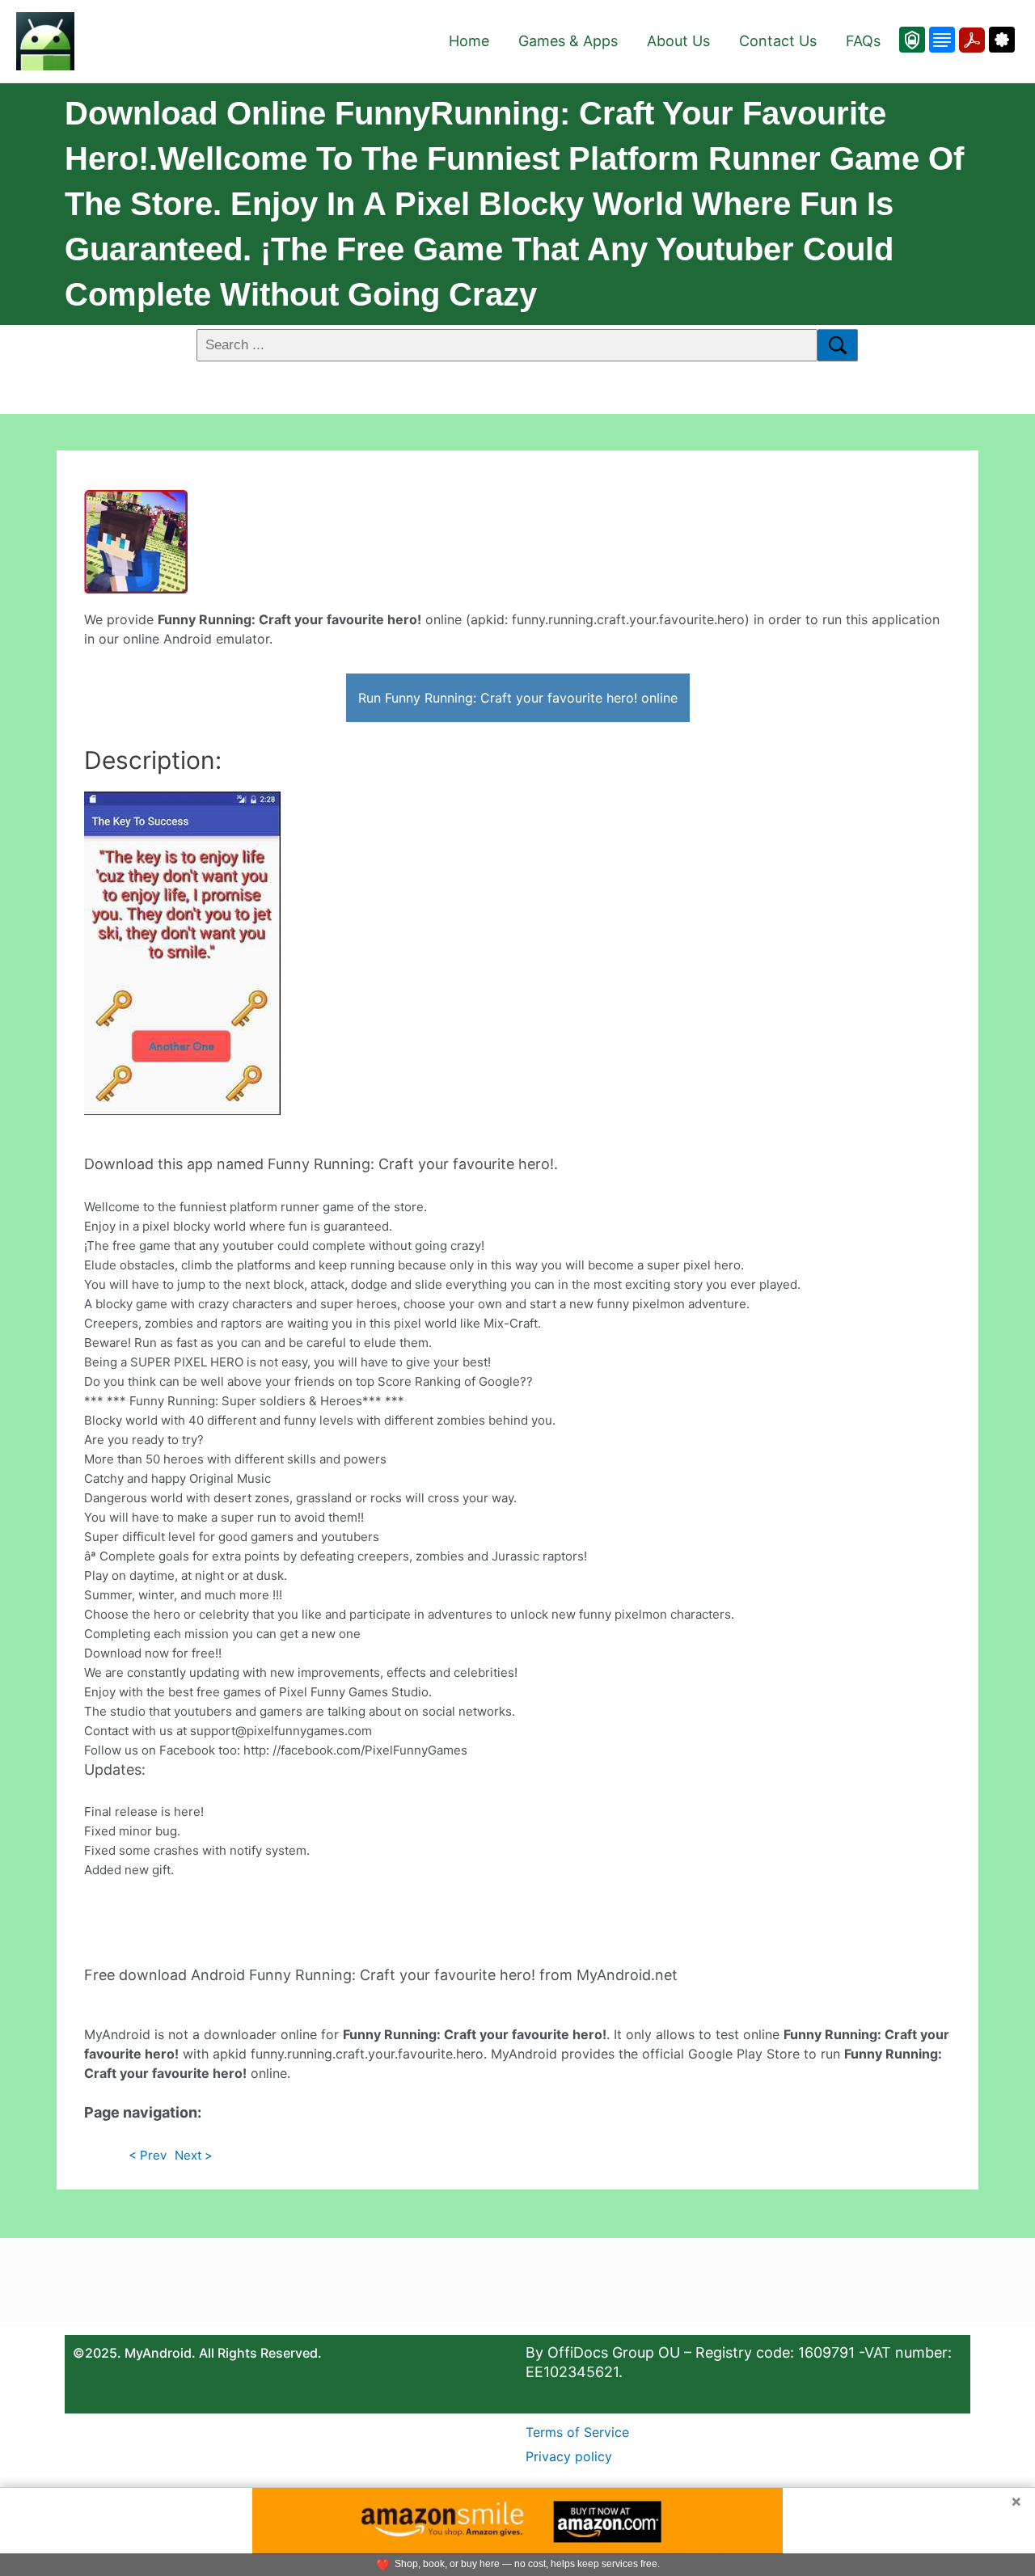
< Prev (148, 2155)
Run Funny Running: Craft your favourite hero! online (518, 698)
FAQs (863, 41)
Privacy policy (569, 2456)
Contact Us (778, 41)
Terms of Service (577, 2432)
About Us (678, 41)
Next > (194, 2155)
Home (469, 41)
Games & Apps (568, 41)
